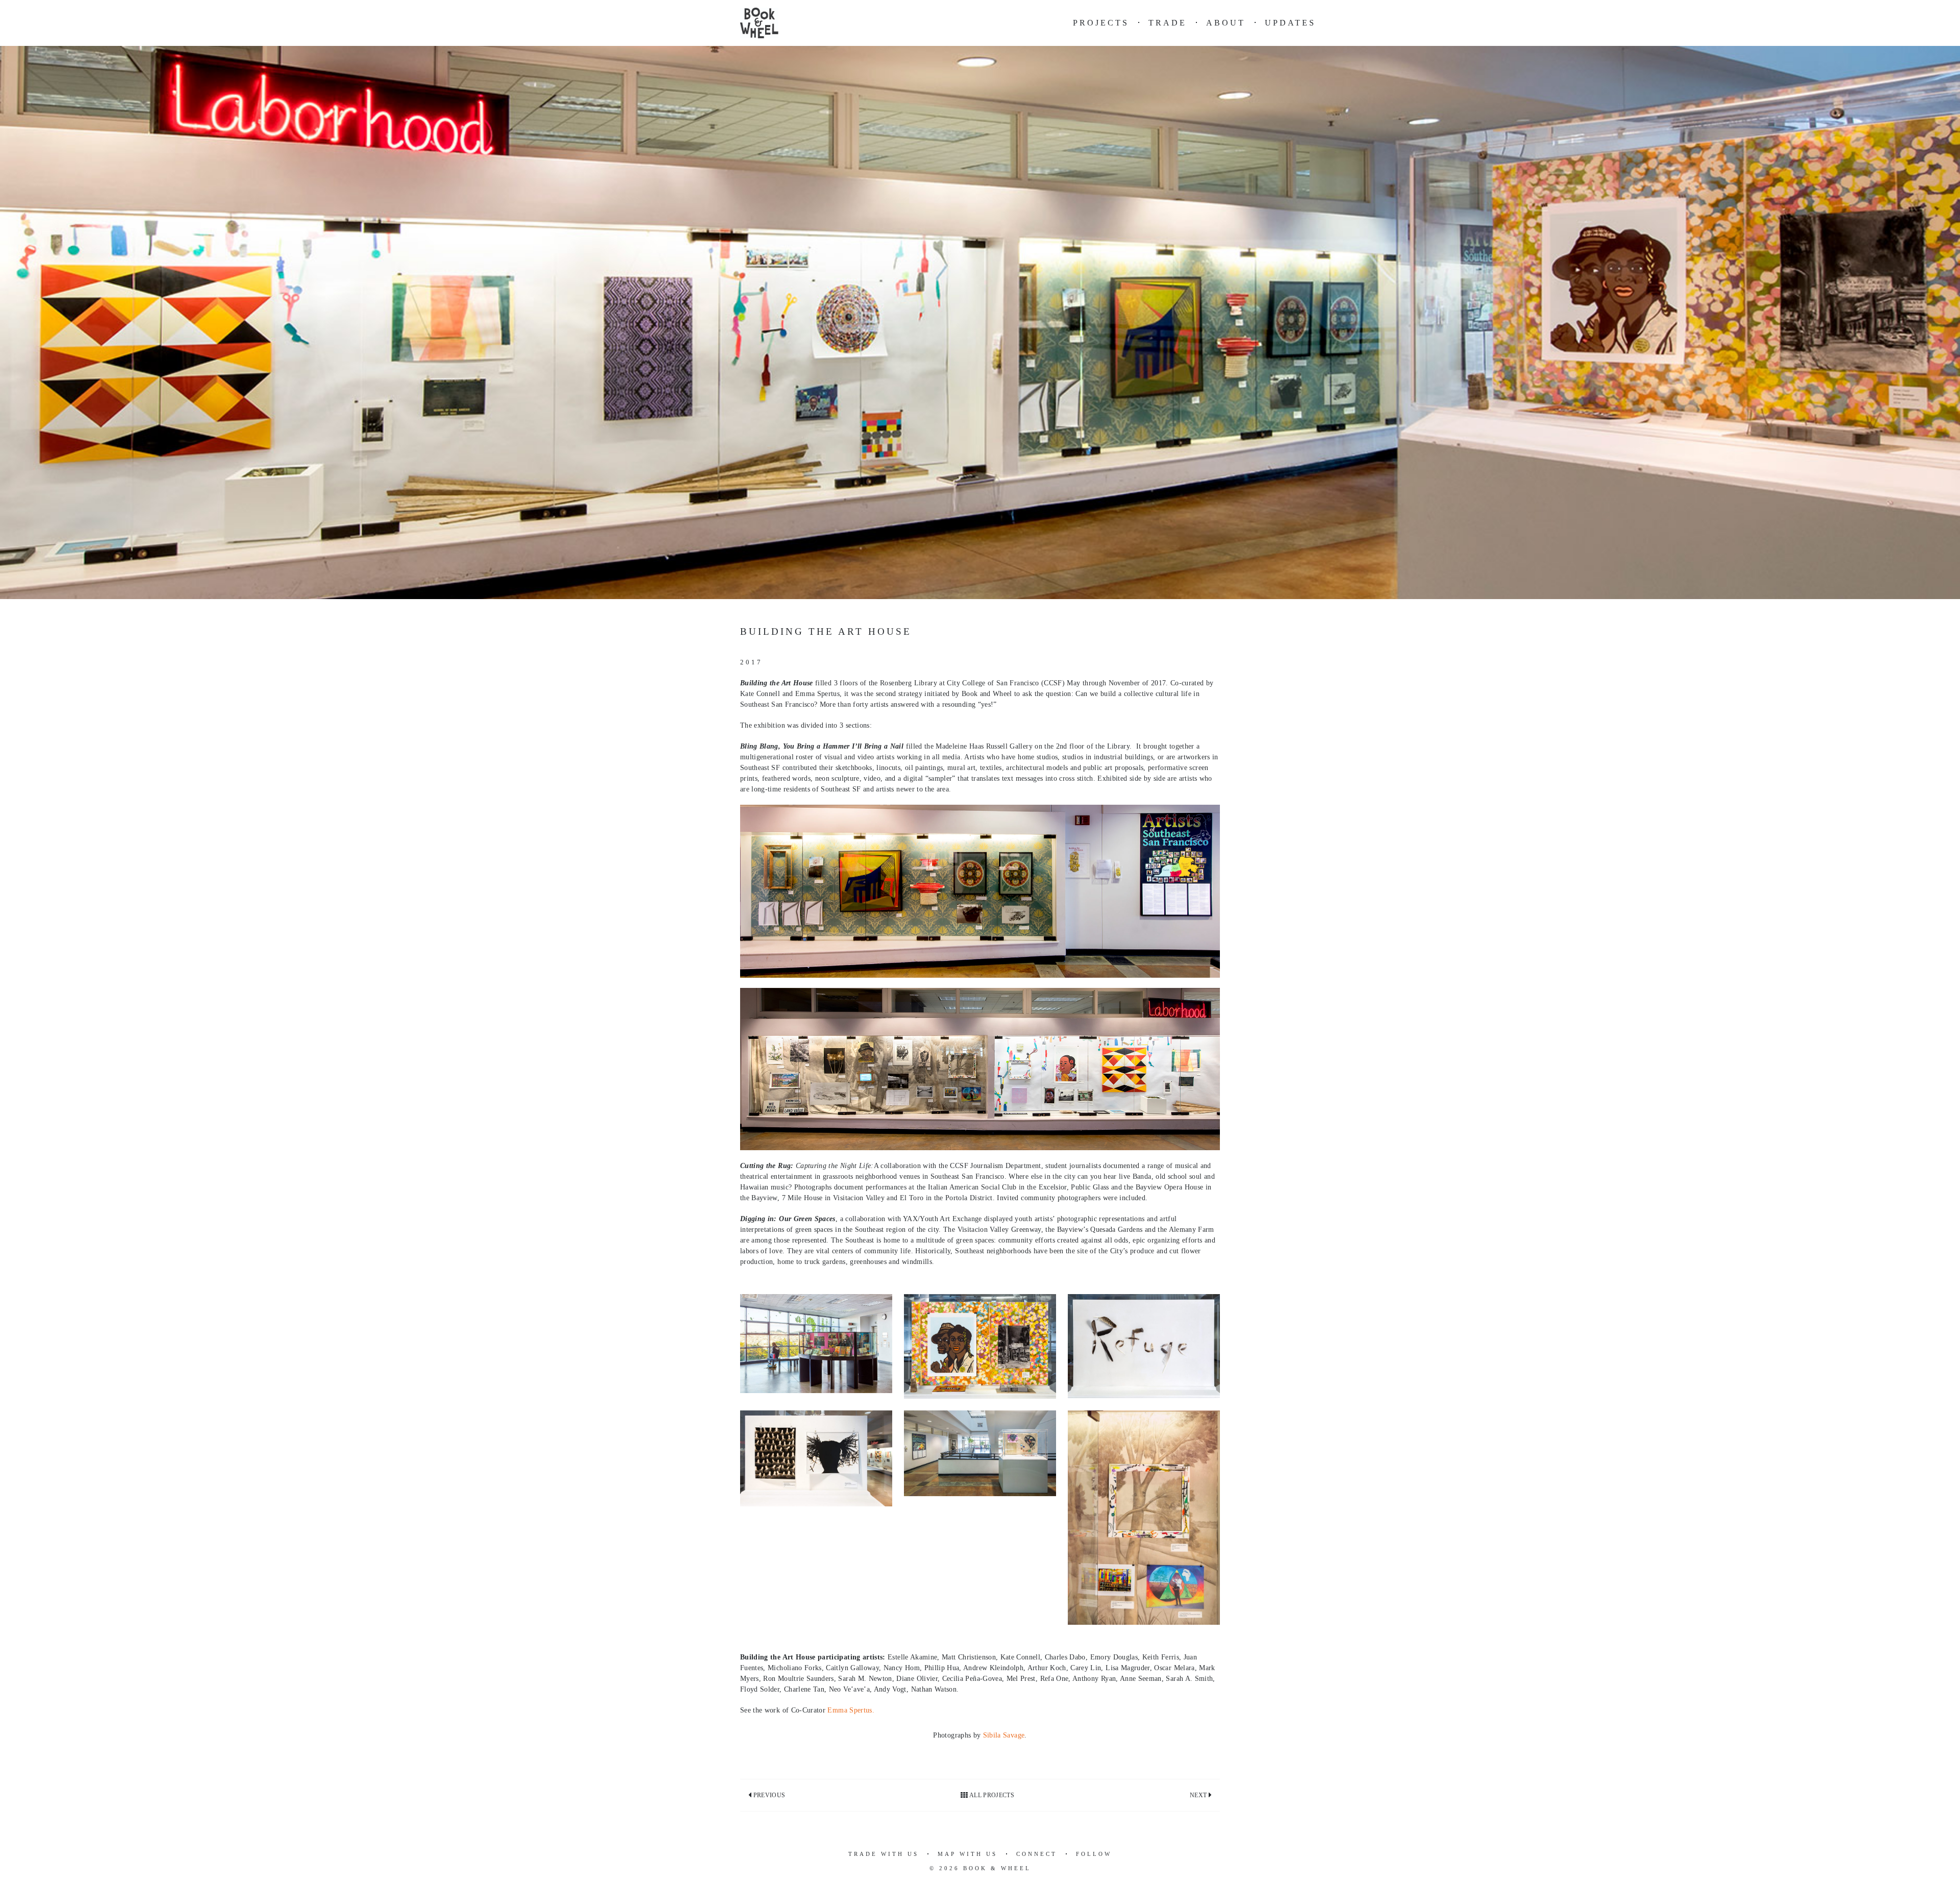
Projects (1101, 23)
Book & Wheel (997, 1868)
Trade (1168, 23)
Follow (1094, 1854)
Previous (768, 1795)
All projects (991, 1795)
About (1226, 23)
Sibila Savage (1004, 1735)
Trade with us (884, 1854)
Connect (1037, 1854)
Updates (1290, 23)
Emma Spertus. (851, 1710)
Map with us (967, 1854)
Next (1199, 1795)
